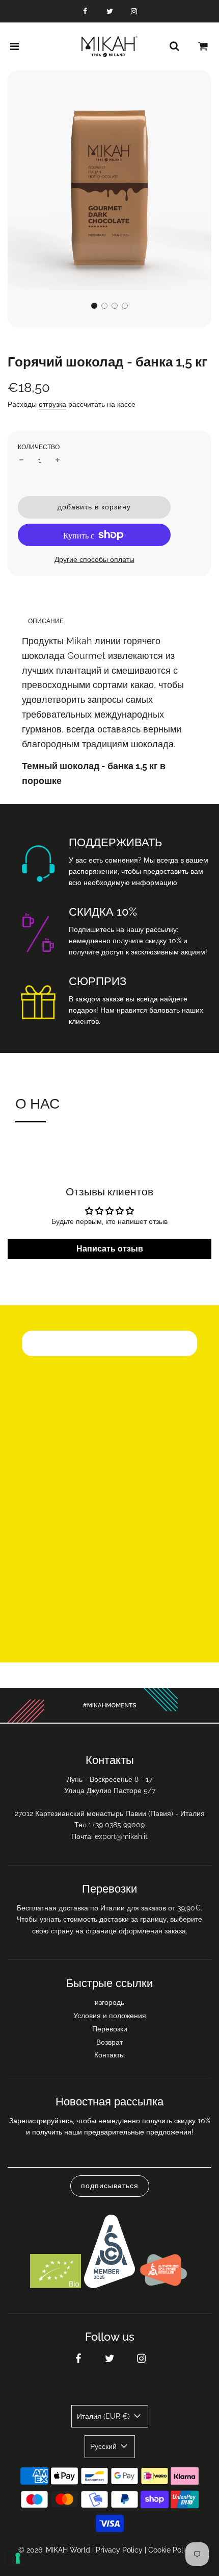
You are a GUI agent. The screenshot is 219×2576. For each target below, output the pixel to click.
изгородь (109, 2002)
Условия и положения (110, 2016)
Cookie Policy (171, 2550)
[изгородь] (174, 46)
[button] (94, 306)
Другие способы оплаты (94, 559)
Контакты (109, 2055)
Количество (39, 447)
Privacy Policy (119, 2550)
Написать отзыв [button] (110, 1249)
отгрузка (52, 404)
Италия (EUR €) (104, 2416)
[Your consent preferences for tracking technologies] (18, 2558)
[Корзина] (203, 46)
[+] (58, 460)
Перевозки (110, 2029)
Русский (104, 2446)
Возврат (109, 2042)
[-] (21, 460)
